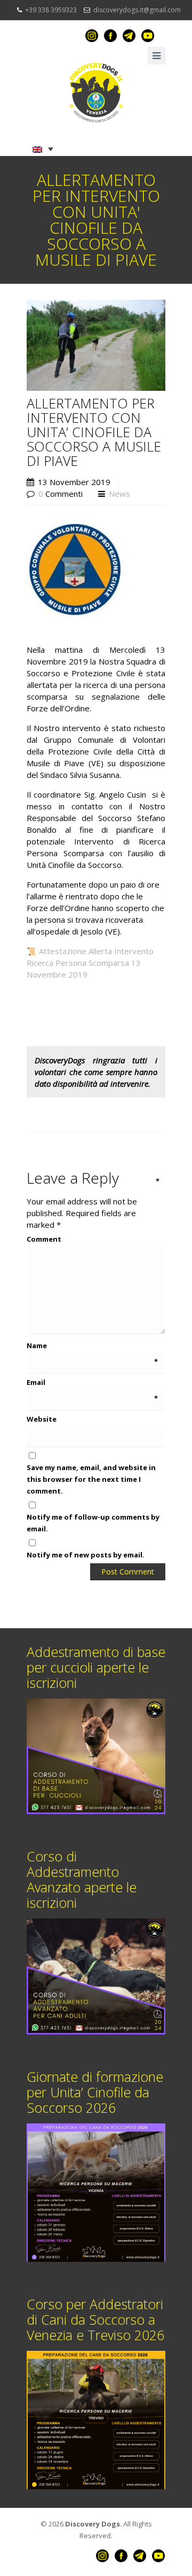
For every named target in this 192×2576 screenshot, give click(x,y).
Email (92, 1383)
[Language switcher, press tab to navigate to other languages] (43, 149)
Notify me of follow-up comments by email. (93, 1523)
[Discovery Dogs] (96, 93)
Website (42, 1419)
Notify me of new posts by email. (86, 1555)
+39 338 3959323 (51, 10)
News (119, 494)
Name (92, 1346)
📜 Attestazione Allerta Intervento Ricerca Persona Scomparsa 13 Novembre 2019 (90, 963)
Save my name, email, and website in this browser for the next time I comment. (91, 1479)
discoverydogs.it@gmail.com (137, 10)
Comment (93, 1238)
